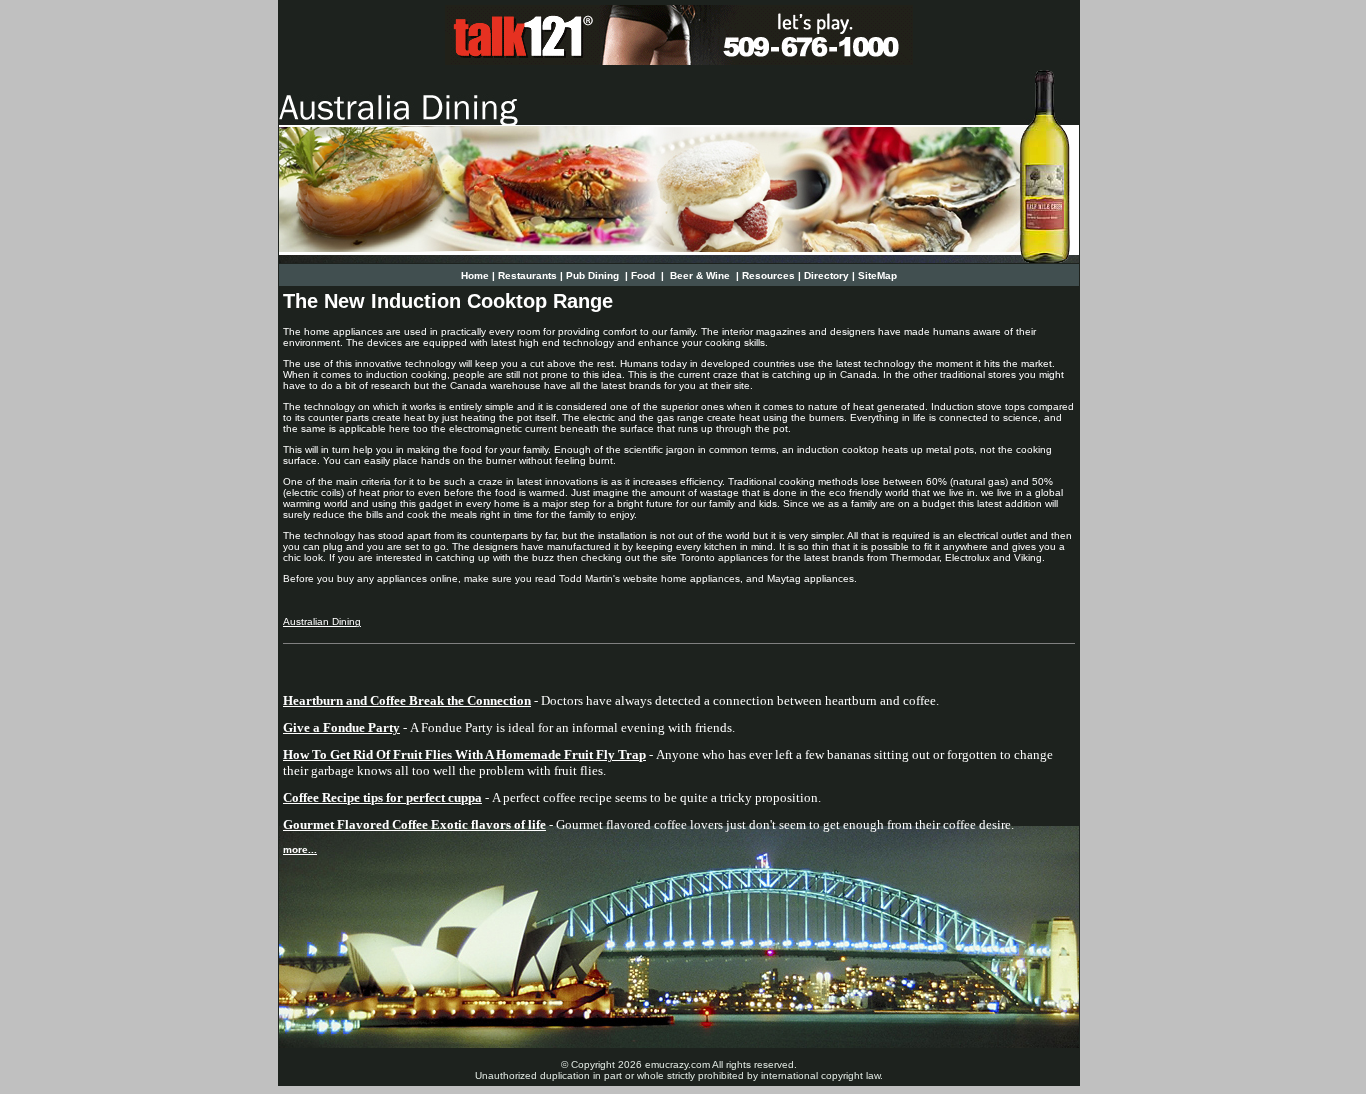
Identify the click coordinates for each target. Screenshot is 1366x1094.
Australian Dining (322, 621)
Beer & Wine (700, 275)
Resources (768, 275)
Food (644, 275)
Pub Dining (594, 275)
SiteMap (877, 275)
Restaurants (527, 275)
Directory (826, 275)
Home (475, 275)
